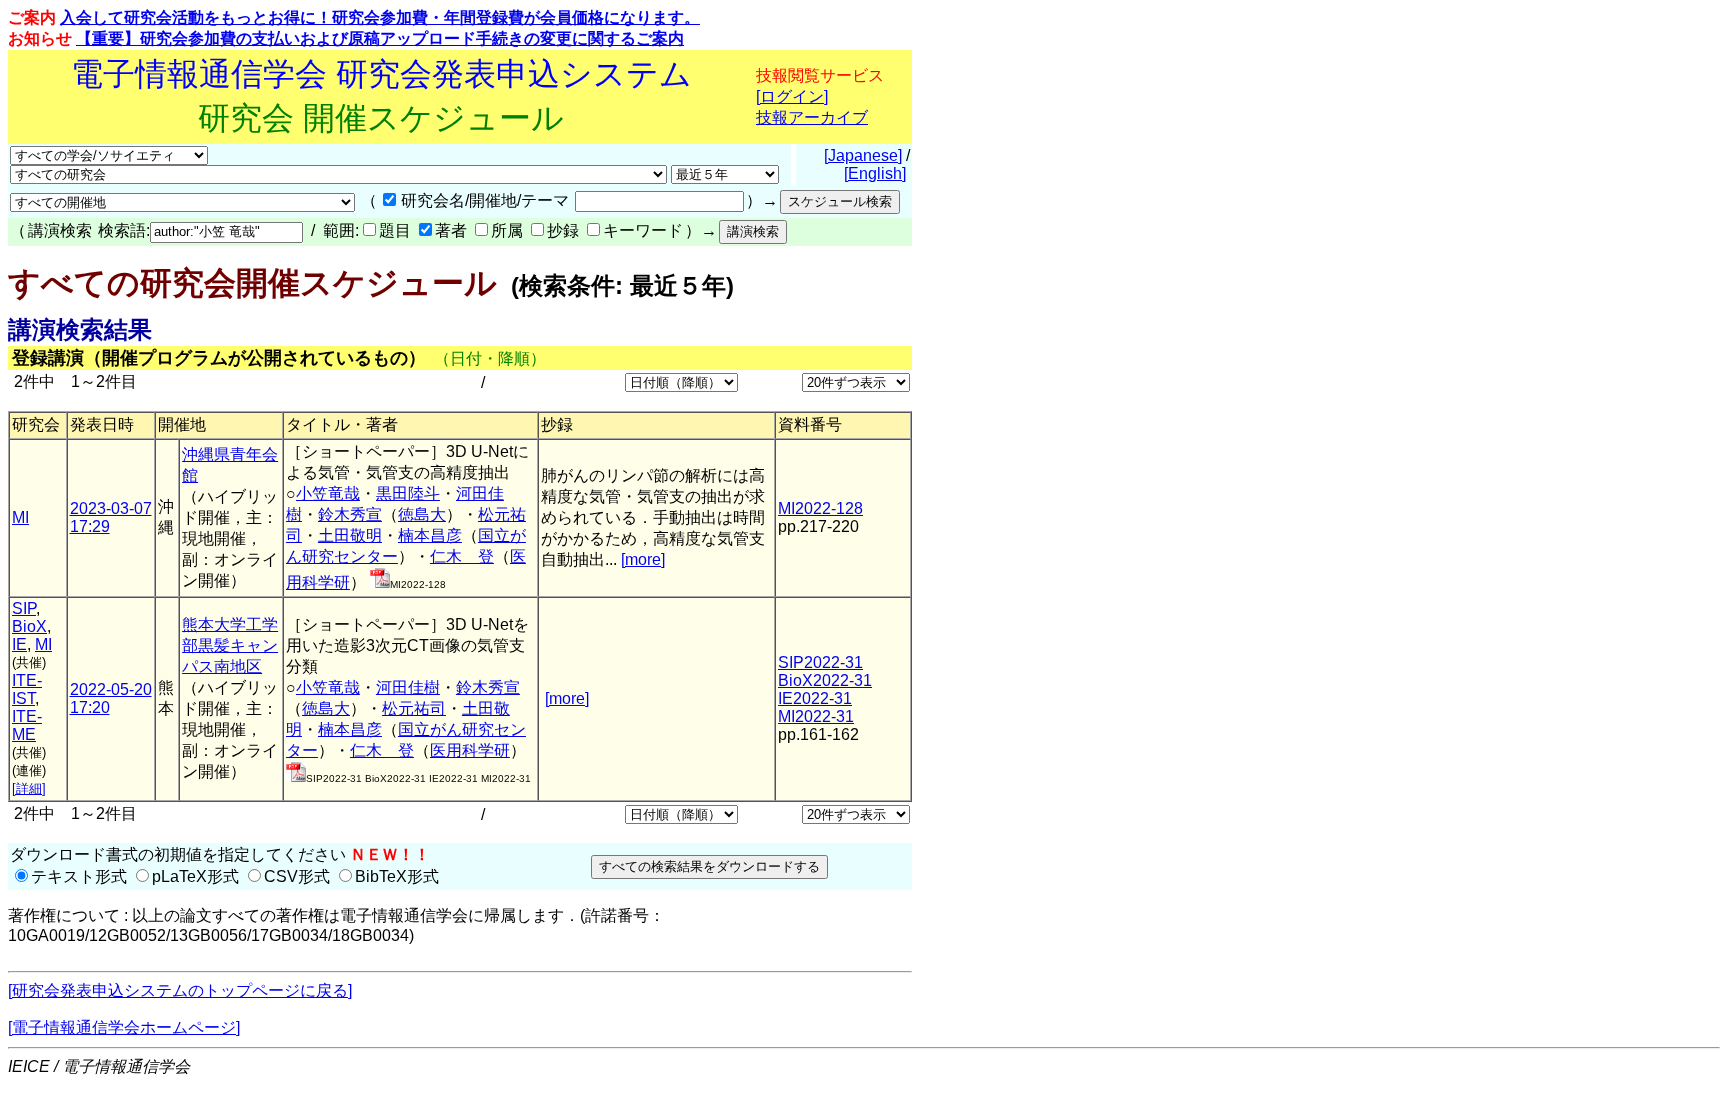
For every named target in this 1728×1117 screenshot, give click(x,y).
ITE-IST (27, 689)
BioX (29, 626)
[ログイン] (792, 96)
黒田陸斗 (408, 493)
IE (19, 644)
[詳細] (29, 788)
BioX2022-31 (825, 680)
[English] (875, 173)
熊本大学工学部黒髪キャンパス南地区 (230, 645)
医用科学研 (470, 750)
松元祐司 (414, 708)
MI (20, 517)
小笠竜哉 (328, 493)
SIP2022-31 (820, 662)
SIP (24, 608)
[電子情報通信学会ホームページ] (124, 1027)
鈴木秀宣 (350, 514)
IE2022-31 (815, 698)
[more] (643, 559)
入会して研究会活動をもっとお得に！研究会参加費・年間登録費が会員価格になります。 (380, 17)
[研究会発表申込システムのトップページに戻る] (180, 990)
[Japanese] (863, 155)
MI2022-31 (816, 716)
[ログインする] (380, 582)
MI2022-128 (820, 508)
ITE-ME (27, 725)
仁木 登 (462, 556)
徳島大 (422, 514)
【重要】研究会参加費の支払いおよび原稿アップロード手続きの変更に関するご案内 (380, 38)
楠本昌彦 (430, 535)
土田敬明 (350, 535)
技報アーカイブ (812, 117)
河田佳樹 (408, 687)
